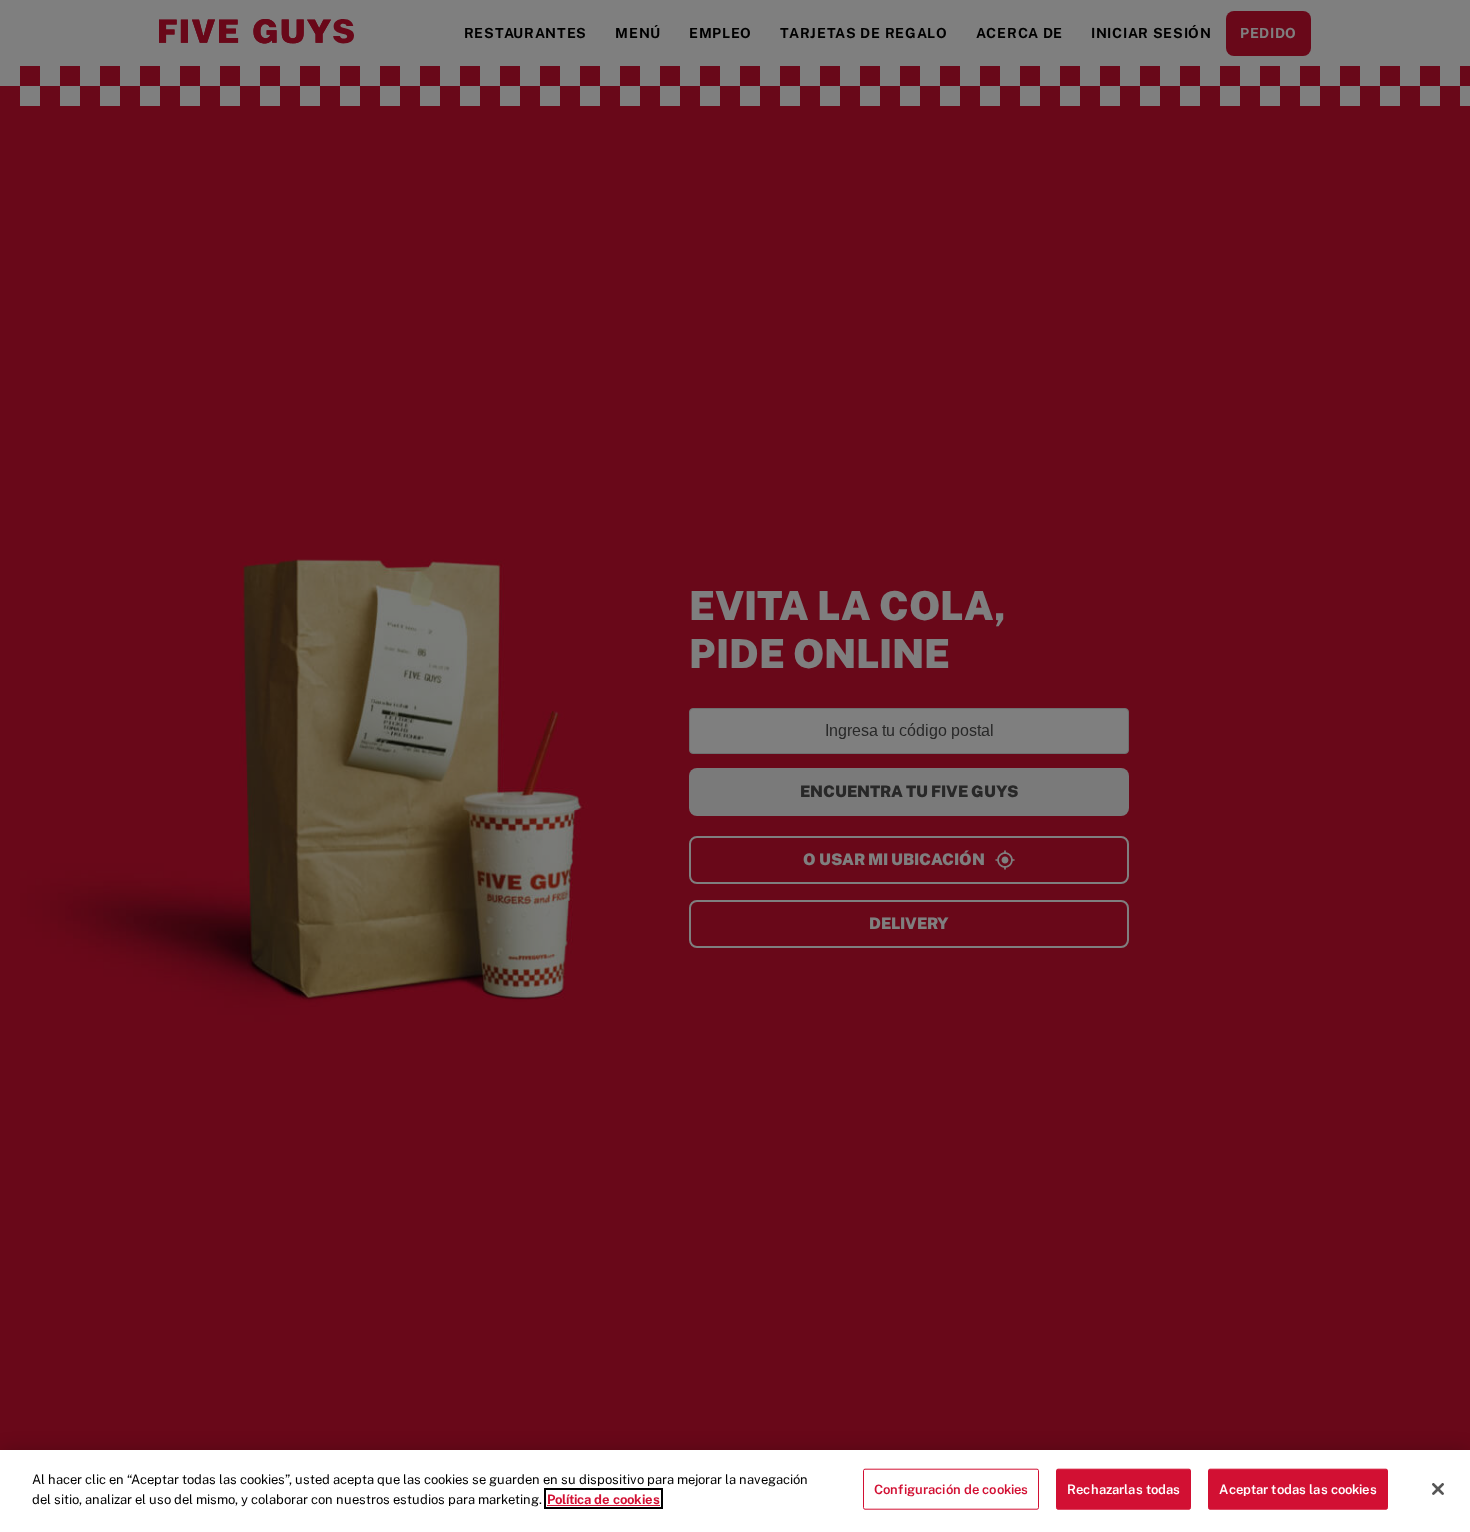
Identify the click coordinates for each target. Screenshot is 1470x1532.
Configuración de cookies (951, 1489)
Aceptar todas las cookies (1297, 1489)
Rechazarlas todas (1123, 1489)
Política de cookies (603, 1498)
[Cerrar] (1438, 1489)
